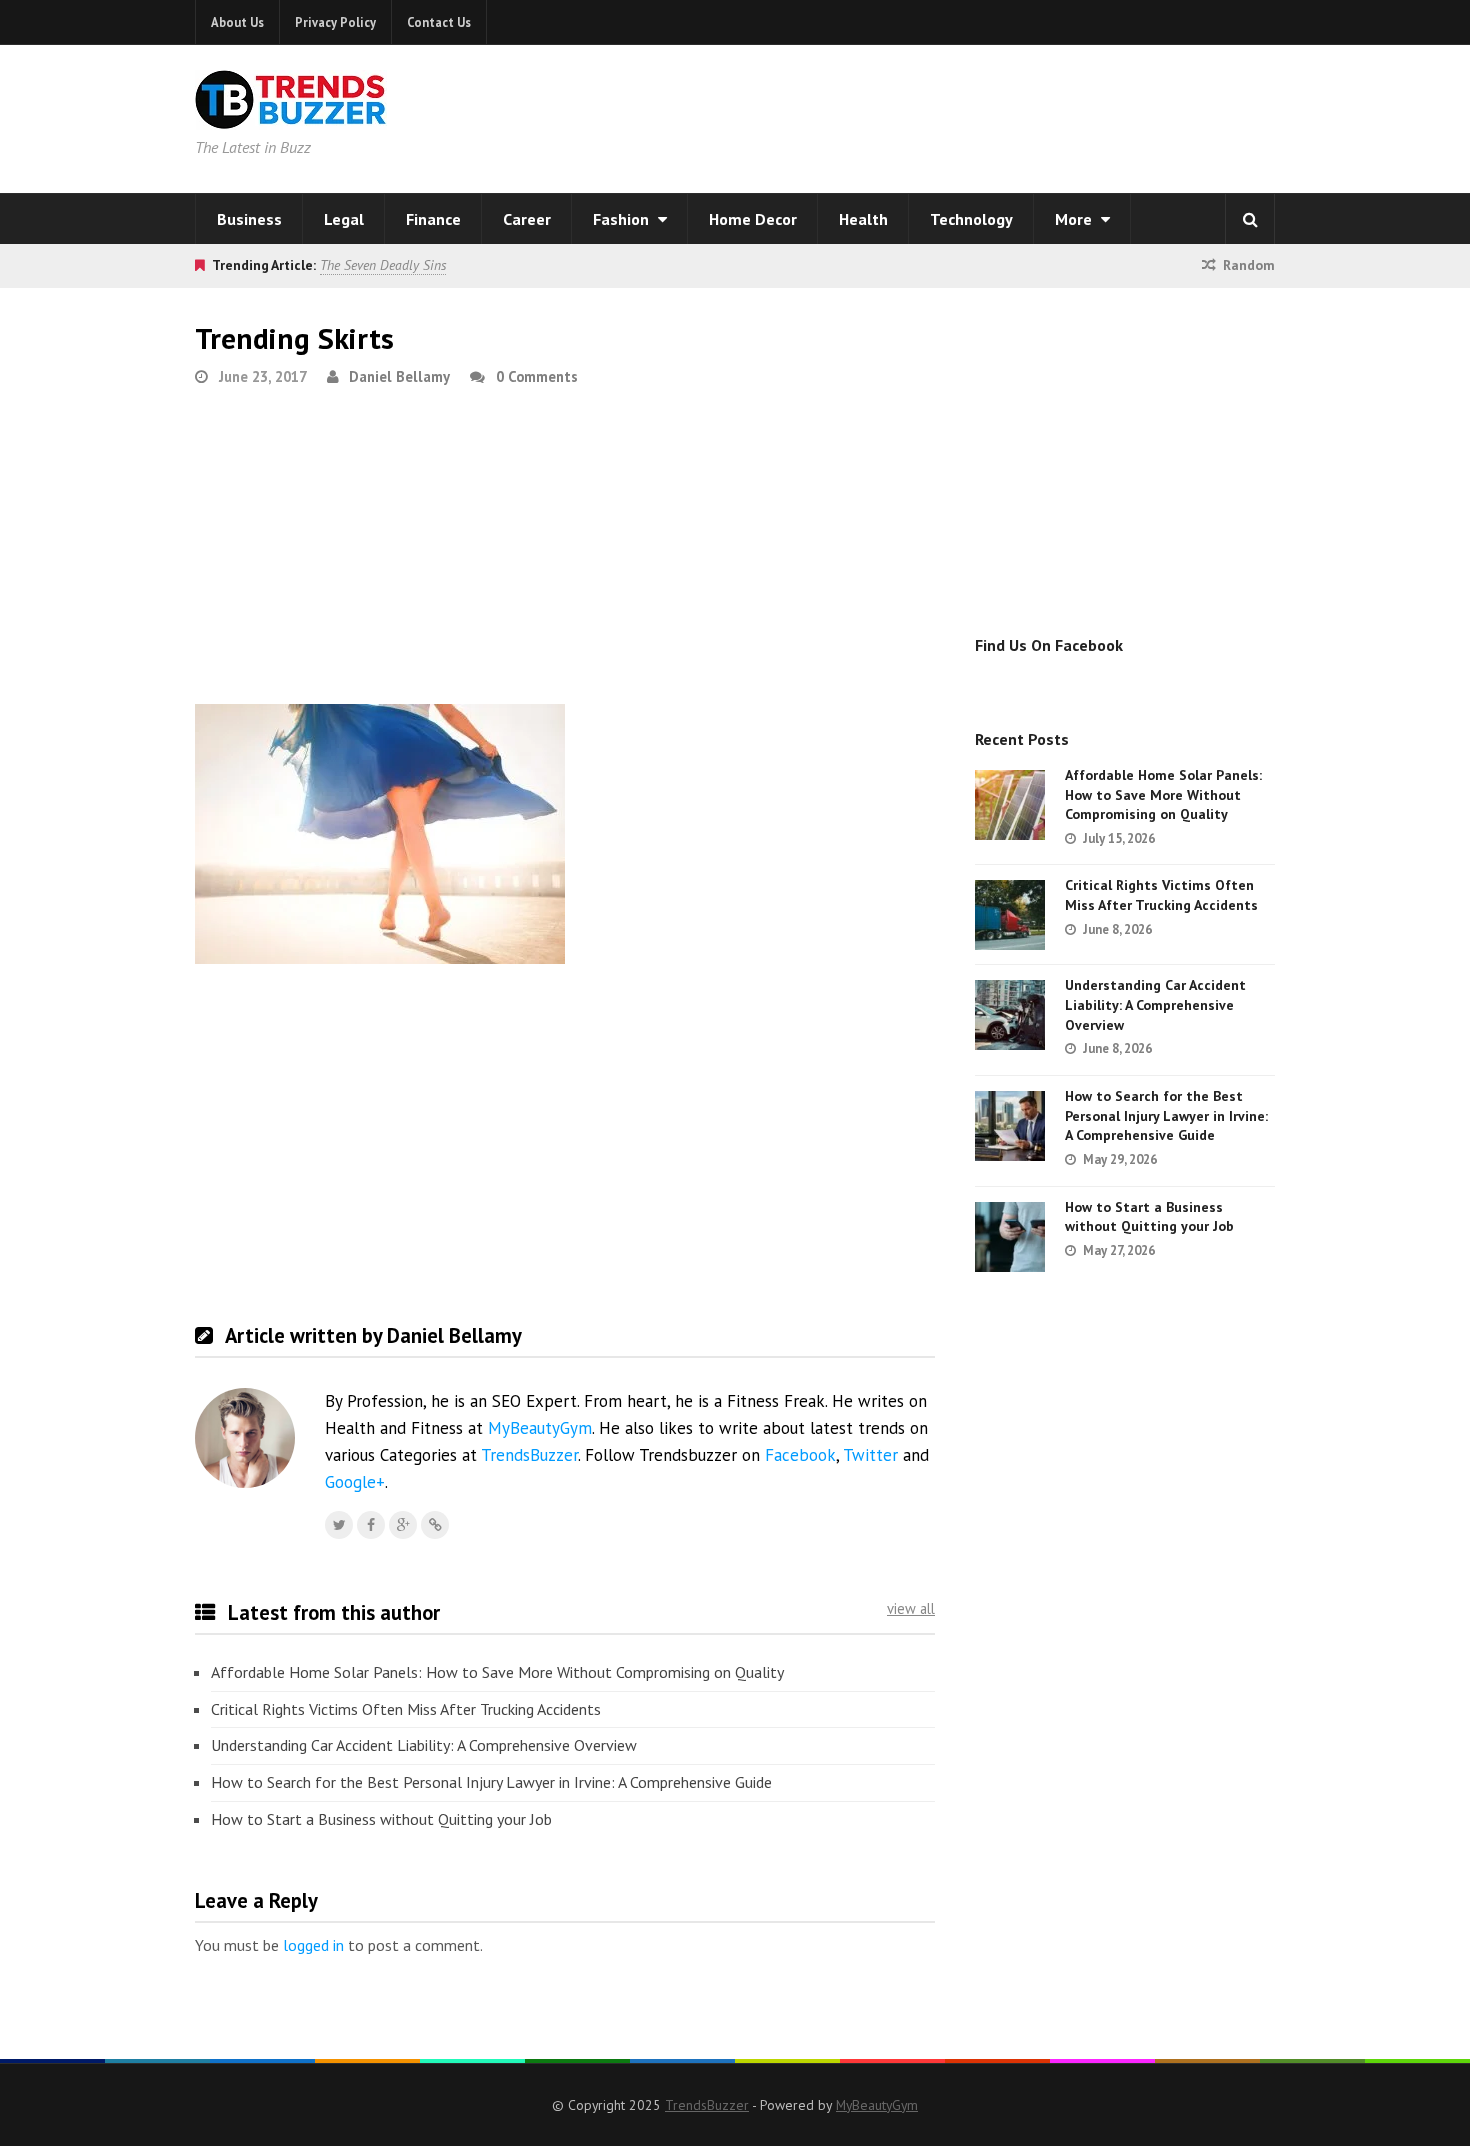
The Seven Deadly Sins (383, 265)
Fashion (623, 219)
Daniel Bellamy (399, 376)
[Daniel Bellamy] (435, 1525)
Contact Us (439, 22)
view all (911, 1608)
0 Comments (537, 376)
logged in (313, 1945)
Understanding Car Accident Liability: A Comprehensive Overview (424, 1745)
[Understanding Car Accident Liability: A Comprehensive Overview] (1010, 1015)
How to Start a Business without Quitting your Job (381, 1819)
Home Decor (753, 219)
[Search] (1250, 219)
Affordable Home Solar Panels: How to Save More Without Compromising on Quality (497, 1672)
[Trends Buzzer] (291, 116)
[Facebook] (371, 1525)
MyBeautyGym (540, 1428)
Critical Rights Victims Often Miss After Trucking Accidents (406, 1709)
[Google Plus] (403, 1525)
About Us (237, 22)
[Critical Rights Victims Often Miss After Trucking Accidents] (1010, 915)
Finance (433, 219)
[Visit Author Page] (245, 1438)
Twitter (870, 1455)
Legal (344, 219)
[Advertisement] (991, 115)
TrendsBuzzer (529, 1455)
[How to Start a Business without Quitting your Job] (1010, 1237)
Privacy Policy (335, 22)
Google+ (355, 1482)
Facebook (800, 1455)
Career (527, 219)
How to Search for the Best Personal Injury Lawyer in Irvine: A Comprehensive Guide (491, 1782)
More (1075, 219)
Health (863, 219)
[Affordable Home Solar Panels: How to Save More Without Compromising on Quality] (1010, 805)
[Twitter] (339, 1525)
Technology (971, 219)
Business (249, 219)
